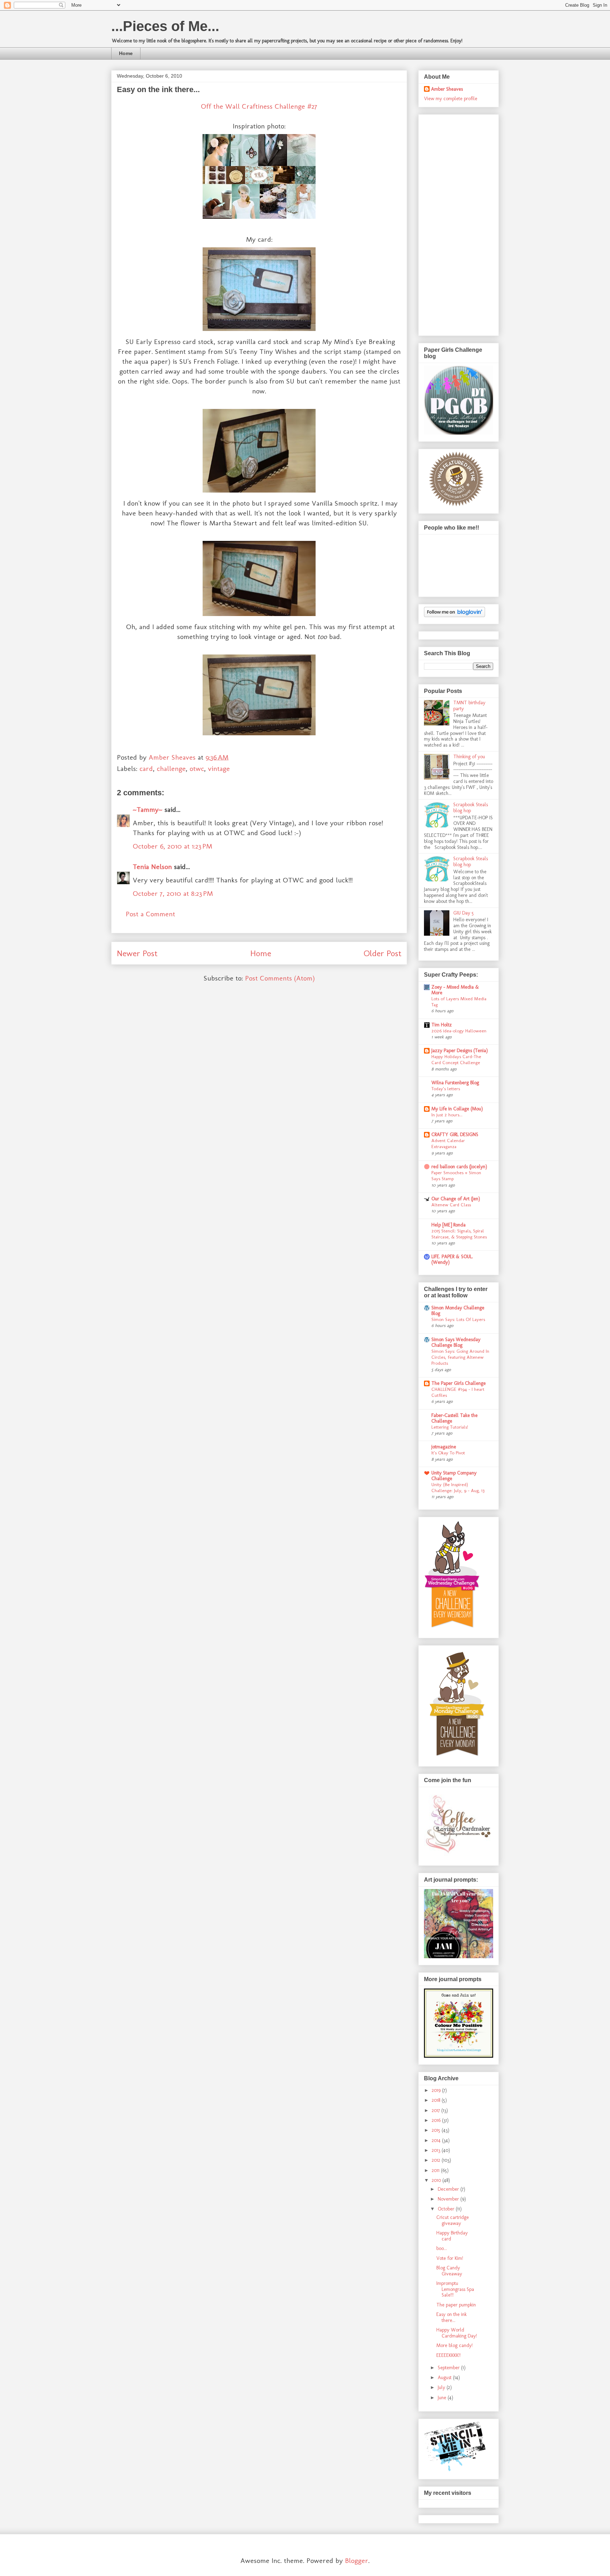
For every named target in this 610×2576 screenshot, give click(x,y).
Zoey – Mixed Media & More (455, 990)
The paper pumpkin (456, 2305)
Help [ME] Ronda (448, 1225)
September (449, 2368)
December (449, 2189)
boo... (442, 2248)
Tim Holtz (442, 1025)
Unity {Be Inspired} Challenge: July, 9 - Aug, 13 (458, 1487)
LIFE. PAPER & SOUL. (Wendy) (452, 1259)
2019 (437, 2090)
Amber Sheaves (447, 89)
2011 (436, 2170)
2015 (437, 2130)
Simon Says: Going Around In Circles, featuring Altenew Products (460, 1357)
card (146, 768)
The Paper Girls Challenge (459, 1383)
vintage (219, 768)
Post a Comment (150, 914)
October (447, 2209)
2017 (436, 2110)
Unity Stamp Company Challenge (454, 1476)
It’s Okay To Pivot (448, 1453)
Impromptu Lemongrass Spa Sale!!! (455, 2289)
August (445, 2378)
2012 (437, 2160)
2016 (437, 2120)
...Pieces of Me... (165, 26)
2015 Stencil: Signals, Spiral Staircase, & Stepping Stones (459, 1234)
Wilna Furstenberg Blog (455, 1083)
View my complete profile (451, 99)
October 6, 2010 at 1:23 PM (172, 846)
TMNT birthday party (469, 706)
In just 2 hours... (447, 1115)
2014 (437, 2140)
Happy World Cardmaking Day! (457, 2333)
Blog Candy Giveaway (449, 2271)
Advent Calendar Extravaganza (448, 1143)
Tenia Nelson (152, 867)
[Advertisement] (452, 223)
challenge (171, 768)
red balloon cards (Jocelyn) (459, 1167)
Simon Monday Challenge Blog (458, 1311)
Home (126, 53)
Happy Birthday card (452, 2236)
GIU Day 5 (464, 913)
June (443, 2398)
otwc (197, 768)
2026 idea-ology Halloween (459, 1031)
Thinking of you (469, 757)
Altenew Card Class (451, 1205)
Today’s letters (446, 1088)
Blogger (357, 2560)
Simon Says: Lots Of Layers (458, 1319)
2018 (437, 2100)
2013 (437, 2150)
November (449, 2199)
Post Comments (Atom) (280, 978)
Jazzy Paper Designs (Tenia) (460, 1051)
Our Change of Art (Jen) (456, 1199)
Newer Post (137, 953)
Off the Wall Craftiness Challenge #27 (259, 106)
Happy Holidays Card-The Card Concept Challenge (456, 1059)
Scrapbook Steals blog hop (471, 808)
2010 (437, 2180)
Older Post (382, 953)
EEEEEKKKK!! (448, 2355)
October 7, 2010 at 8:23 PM (173, 893)
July (442, 2387)
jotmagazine (444, 1447)
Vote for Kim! (450, 2258)
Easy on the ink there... (451, 2317)
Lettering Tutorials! (450, 1427)
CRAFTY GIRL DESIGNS (455, 1135)
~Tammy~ (148, 809)
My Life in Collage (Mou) (457, 1109)
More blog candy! (454, 2345)
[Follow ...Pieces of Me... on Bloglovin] (454, 616)
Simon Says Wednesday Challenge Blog (456, 1342)
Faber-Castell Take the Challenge (454, 1418)
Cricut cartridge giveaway (453, 2220)
